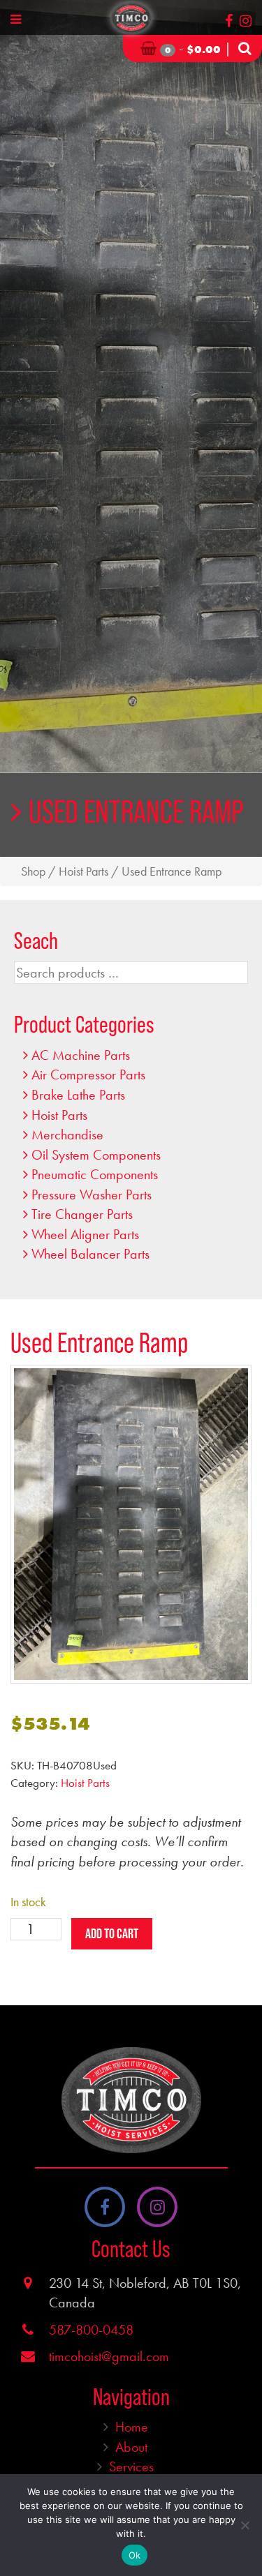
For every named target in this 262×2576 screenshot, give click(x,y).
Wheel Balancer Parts (90, 1254)
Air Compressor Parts (88, 1074)
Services (131, 2466)
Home (132, 2427)
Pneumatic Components (95, 1174)
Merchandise (67, 1135)
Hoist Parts (83, 871)
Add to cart (112, 1933)
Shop (33, 871)
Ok (135, 2555)
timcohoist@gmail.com (109, 2356)
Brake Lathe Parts (78, 1095)
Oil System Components (96, 1155)
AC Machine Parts (81, 1055)
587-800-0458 (91, 2330)
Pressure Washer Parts (92, 1195)
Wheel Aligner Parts (85, 1234)
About (131, 2447)
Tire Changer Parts (82, 1214)
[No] (245, 2525)
